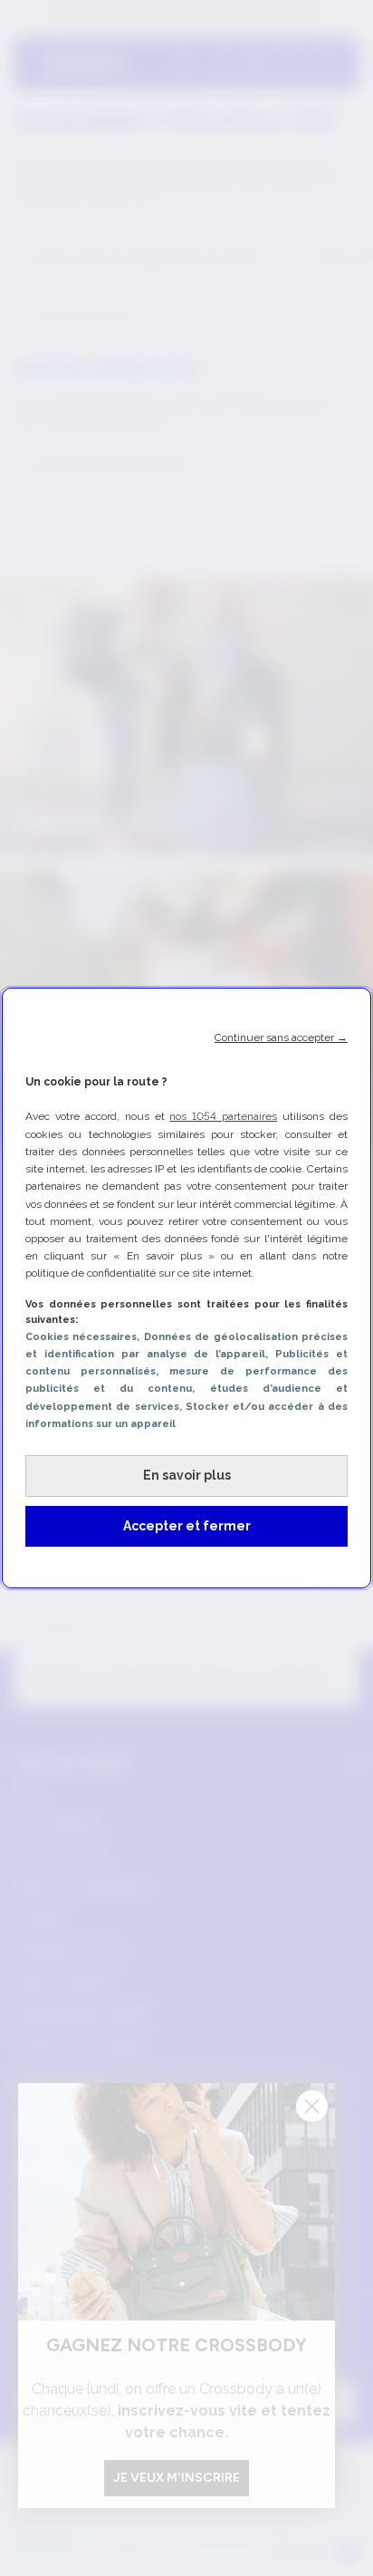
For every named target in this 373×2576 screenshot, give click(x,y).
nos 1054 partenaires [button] (223, 1116)
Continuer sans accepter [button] (281, 1037)
